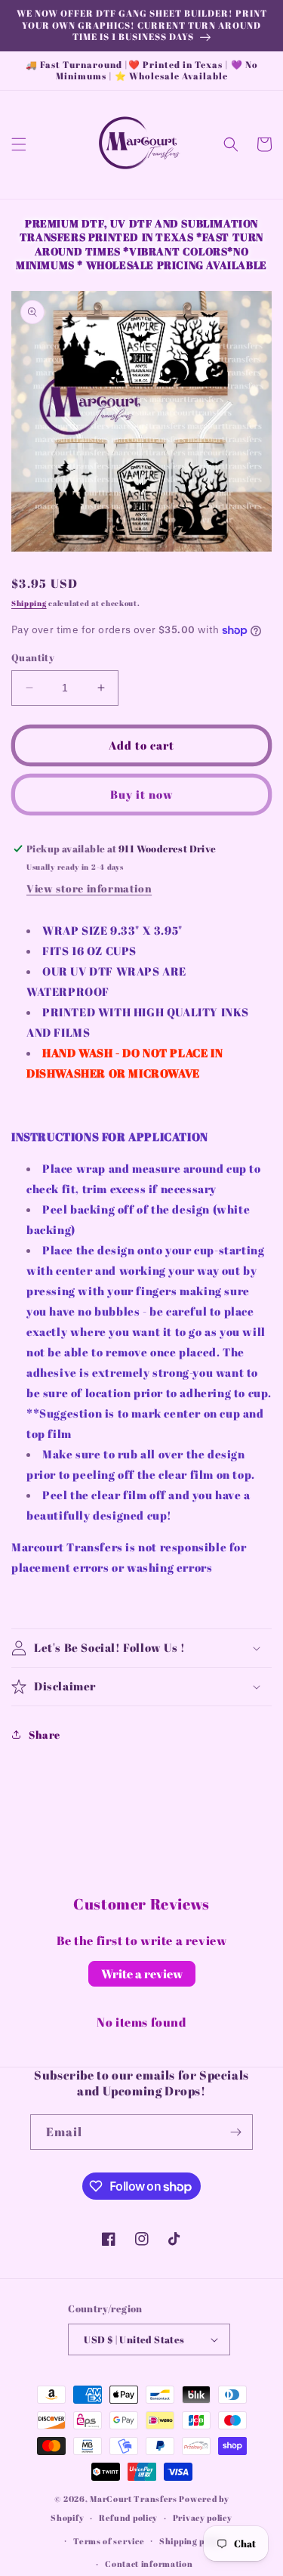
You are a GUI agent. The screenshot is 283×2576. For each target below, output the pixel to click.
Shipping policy (192, 2541)
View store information (89, 888)
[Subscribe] (235, 2132)
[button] (19, 144)
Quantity (33, 657)
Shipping (29, 603)
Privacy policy (203, 2517)
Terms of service (109, 2541)
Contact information (149, 2564)
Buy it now (142, 794)
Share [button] (45, 1735)
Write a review (142, 1974)
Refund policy (128, 2517)
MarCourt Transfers (134, 2499)
